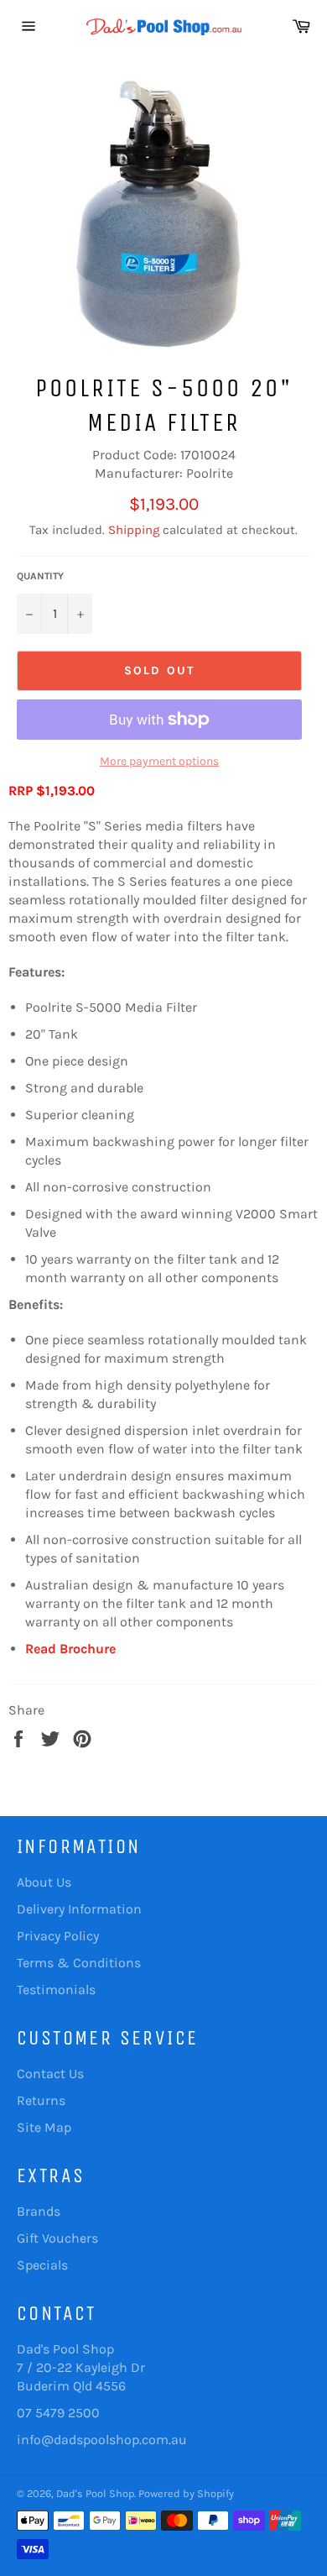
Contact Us (50, 2073)
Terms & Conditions (79, 1963)
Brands (39, 2211)
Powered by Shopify (186, 2493)
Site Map (44, 2127)
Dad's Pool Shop (95, 2493)
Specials (42, 2265)
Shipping (134, 530)
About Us (44, 1882)
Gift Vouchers (57, 2238)
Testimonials (56, 1990)
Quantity (40, 576)
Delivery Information (79, 1909)
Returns (41, 2100)
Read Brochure (70, 1649)
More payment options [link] (159, 761)
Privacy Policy (58, 1936)
